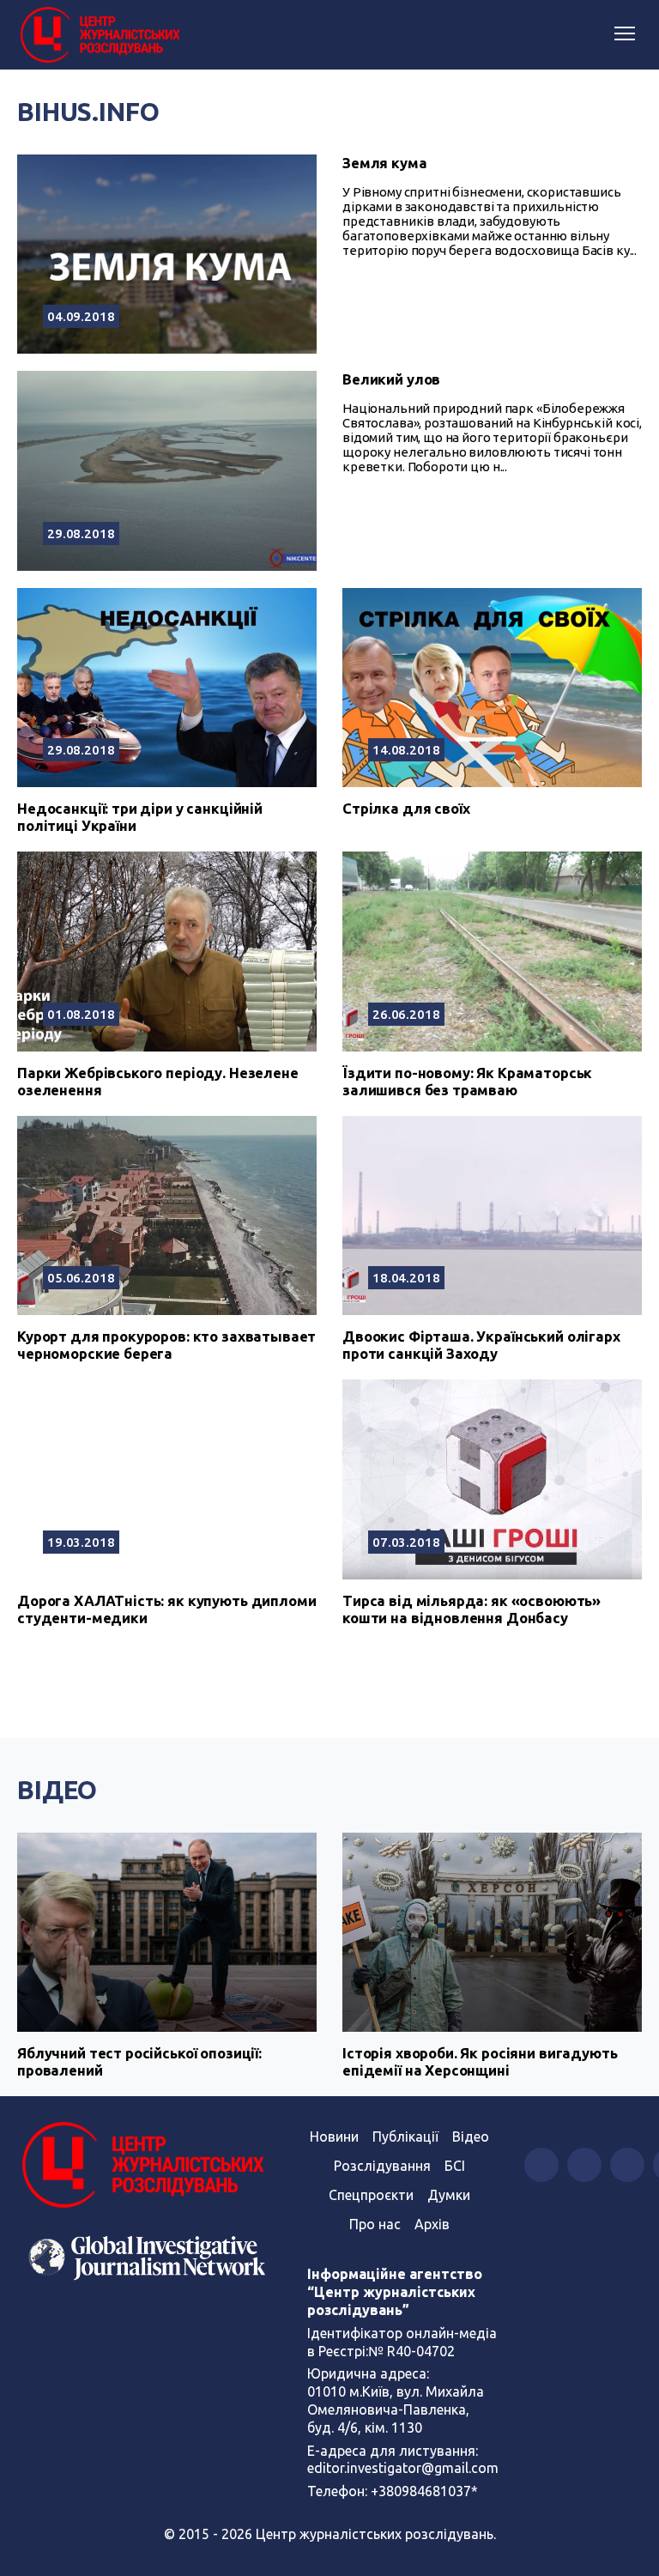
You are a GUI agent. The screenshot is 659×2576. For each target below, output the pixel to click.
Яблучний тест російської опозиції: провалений (139, 2061)
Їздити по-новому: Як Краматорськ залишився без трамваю (467, 1081)
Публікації (405, 2137)
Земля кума (385, 163)
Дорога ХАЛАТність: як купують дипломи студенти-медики (166, 1609)
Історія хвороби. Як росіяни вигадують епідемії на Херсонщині (480, 2061)
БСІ (455, 2166)
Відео (57, 1790)
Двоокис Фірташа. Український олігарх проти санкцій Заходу (481, 1345)
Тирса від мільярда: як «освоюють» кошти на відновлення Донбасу (472, 1609)
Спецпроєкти (371, 2195)
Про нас (375, 2224)
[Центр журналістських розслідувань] (99, 35)
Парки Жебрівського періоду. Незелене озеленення (158, 1081)
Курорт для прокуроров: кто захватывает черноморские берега (166, 1345)
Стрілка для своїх (406, 808)
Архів (432, 2224)
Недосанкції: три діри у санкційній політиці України (140, 817)
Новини (334, 2137)
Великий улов (391, 379)
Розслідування (382, 2166)
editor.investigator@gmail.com (403, 2468)
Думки (449, 2195)
